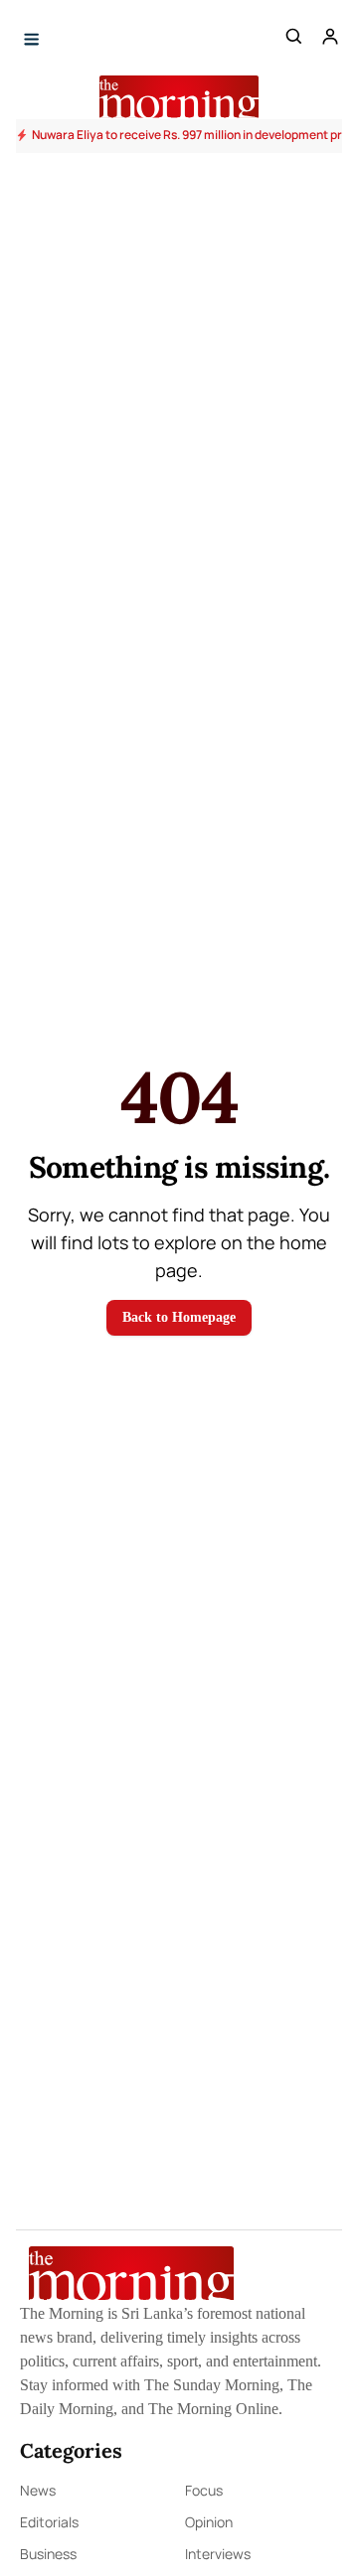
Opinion (209, 2522)
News (38, 2490)
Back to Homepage (179, 1317)
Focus (204, 2490)
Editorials (49, 2522)
